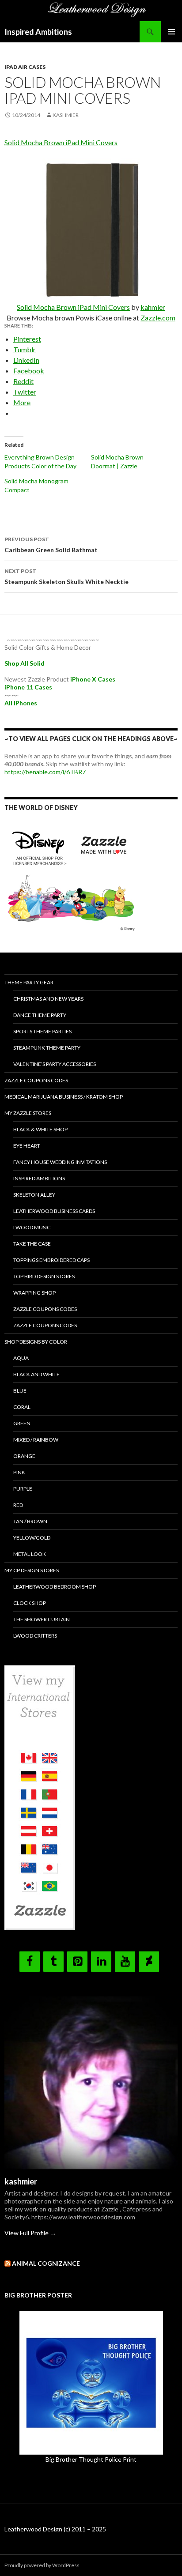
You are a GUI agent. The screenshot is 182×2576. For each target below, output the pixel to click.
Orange (24, 1456)
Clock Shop (30, 1603)
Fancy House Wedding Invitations (60, 1162)
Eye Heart (27, 1146)
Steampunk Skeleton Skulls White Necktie (66, 576)
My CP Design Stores (32, 1570)
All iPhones (21, 703)
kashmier (66, 115)
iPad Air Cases (25, 67)
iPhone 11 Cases (28, 687)
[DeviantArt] (149, 1962)
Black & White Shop (40, 1129)
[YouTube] (125, 1962)
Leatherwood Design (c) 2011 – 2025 (55, 2529)
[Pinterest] (77, 1962)
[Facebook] (30, 1962)
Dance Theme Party (40, 1015)
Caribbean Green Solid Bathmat (51, 545)
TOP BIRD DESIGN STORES (44, 1276)
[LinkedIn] (101, 1962)
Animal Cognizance (46, 2263)
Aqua (21, 1358)
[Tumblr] (53, 1962)
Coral (22, 1407)
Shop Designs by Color (36, 1342)
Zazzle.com (158, 318)
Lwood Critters (35, 1636)
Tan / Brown (30, 1521)
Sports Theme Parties (42, 1031)
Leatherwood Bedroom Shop (55, 1587)
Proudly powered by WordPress (42, 2565)
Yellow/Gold (32, 1538)
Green (22, 1423)
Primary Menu (171, 32)
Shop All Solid (25, 663)
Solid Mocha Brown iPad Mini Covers (61, 142)
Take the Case (32, 1244)
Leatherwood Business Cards (54, 1211)
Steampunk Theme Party (47, 1048)
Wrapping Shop (34, 1293)
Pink (19, 1472)
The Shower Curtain (42, 1619)
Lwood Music (32, 1227)
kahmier (153, 307)
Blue (20, 1391)
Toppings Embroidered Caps (51, 1260)
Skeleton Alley (34, 1195)
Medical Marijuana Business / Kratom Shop (64, 1097)
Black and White (36, 1374)
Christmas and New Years (48, 999)
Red (18, 1505)
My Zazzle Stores (28, 1113)
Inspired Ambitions (38, 32)
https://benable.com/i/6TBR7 (45, 772)
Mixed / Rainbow (36, 1440)
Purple (23, 1489)
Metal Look (30, 1554)
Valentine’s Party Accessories (55, 1064)
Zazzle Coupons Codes (36, 1080)
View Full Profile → (30, 2233)
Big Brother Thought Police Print (91, 2459)
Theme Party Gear (29, 982)
